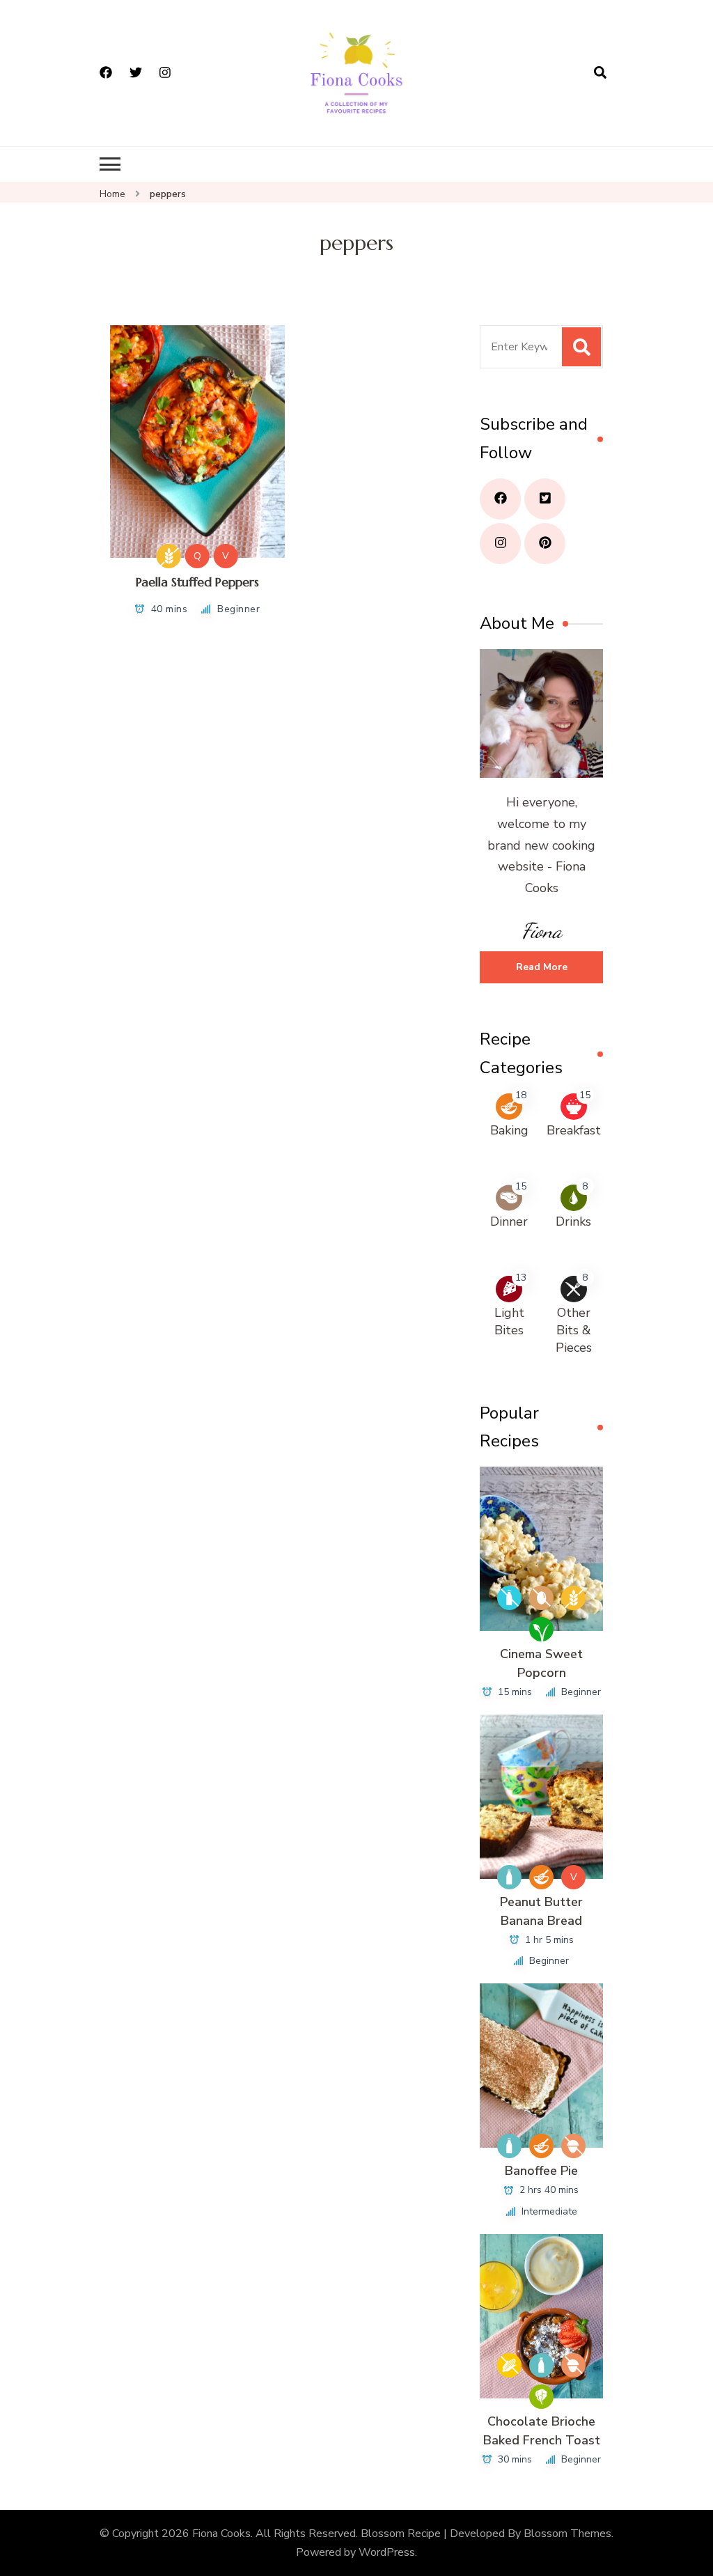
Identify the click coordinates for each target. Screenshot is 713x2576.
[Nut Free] (573, 2146)
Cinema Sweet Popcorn (541, 1663)
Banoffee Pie (541, 2171)
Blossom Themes (567, 2534)
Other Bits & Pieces (574, 1330)
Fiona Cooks (221, 2534)
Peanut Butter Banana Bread (541, 1911)
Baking (509, 1130)
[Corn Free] (509, 2365)
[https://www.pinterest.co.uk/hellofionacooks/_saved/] (545, 544)
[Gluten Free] (169, 556)
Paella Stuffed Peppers (197, 582)
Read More (542, 967)
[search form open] (600, 73)
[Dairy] (509, 1877)
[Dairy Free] (509, 1598)
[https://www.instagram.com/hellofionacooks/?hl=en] (500, 544)
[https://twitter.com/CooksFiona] (545, 499)
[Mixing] (541, 1877)
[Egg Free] (541, 1598)
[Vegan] (541, 1629)
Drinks (573, 1221)
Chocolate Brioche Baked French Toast (542, 2431)
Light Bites (509, 1321)
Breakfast (574, 1130)
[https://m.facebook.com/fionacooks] (500, 499)
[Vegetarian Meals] (541, 2397)
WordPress (387, 2552)
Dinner (509, 1221)
